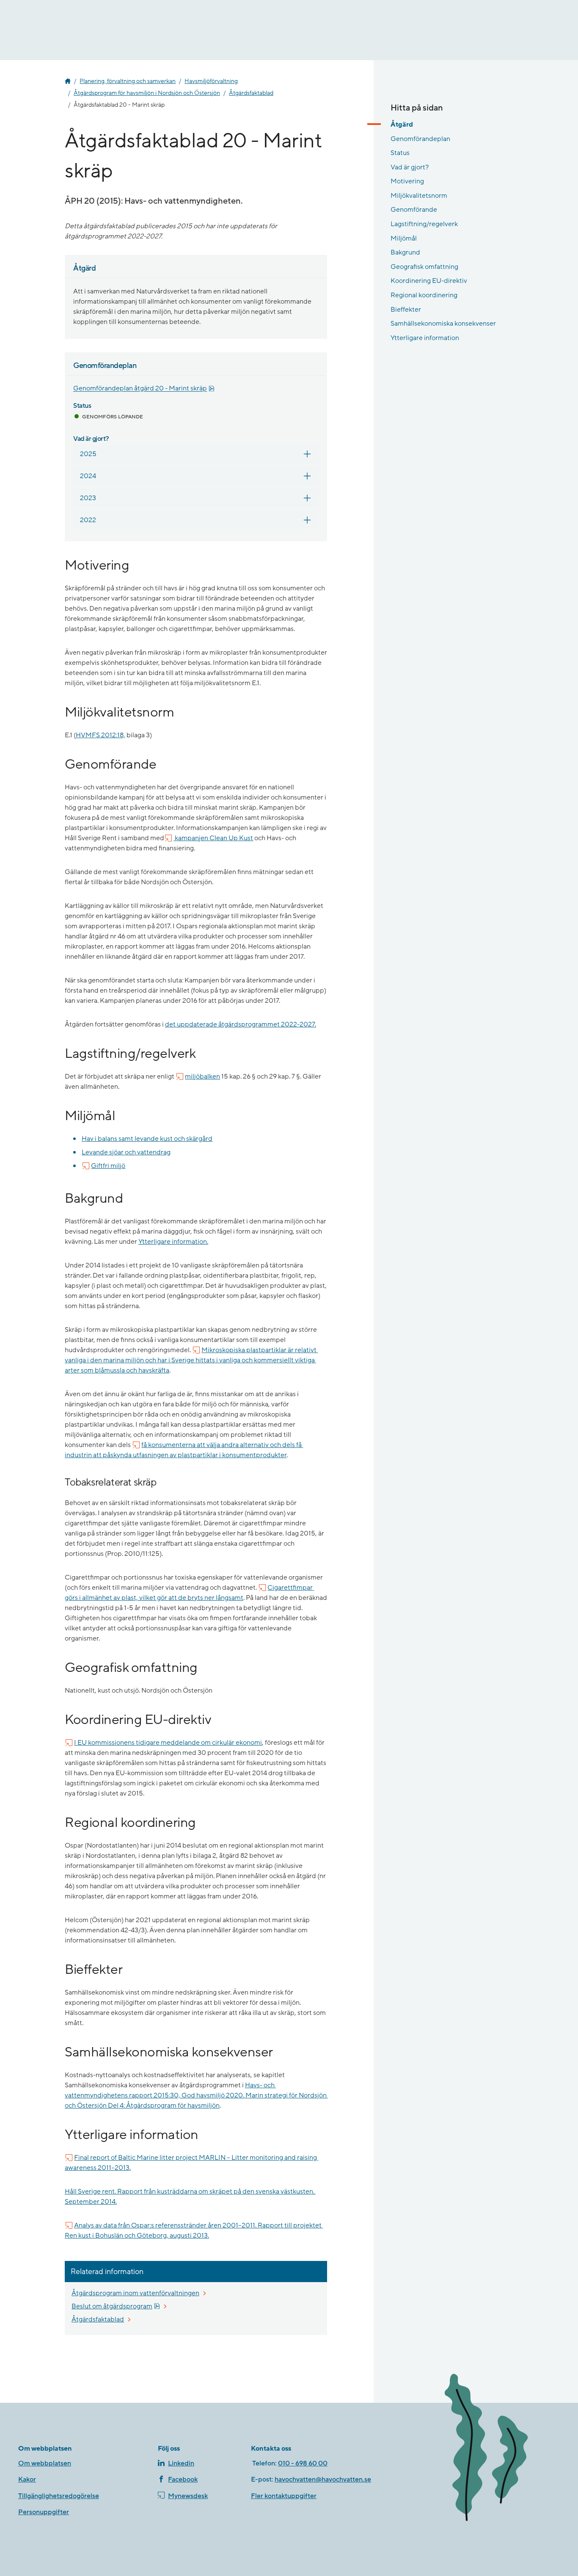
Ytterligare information (425, 338)
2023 (88, 498)
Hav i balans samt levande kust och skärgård (147, 1139)
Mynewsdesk (188, 2496)
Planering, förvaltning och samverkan (128, 81)
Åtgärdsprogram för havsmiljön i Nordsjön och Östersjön (147, 93)
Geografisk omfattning (424, 267)
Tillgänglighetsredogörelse (59, 2496)
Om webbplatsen (45, 2463)
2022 (88, 520)
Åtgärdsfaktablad (251, 93)
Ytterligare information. (173, 1242)
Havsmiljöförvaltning (211, 81)
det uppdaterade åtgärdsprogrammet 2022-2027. (241, 1024)
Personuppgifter (44, 2512)
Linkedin (181, 2463)
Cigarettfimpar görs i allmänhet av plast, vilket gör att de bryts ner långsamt (189, 1593)
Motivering (407, 181)
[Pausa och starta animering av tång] (498, 2449)
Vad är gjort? (410, 167)
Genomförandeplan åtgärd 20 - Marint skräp (144, 389)
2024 (88, 476)
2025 (88, 454)
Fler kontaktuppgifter (284, 2496)
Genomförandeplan (420, 138)
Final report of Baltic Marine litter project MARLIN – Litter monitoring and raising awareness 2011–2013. (191, 2163)
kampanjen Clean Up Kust (213, 838)
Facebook (183, 2479)
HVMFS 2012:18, (100, 735)
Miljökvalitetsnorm (419, 196)
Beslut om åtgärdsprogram (116, 2306)
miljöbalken (202, 1076)
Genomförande (414, 210)
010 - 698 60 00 (303, 2463)
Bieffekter (406, 309)
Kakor (27, 2479)
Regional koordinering (424, 295)
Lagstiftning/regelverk (424, 224)
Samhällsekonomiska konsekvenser (443, 324)
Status (400, 153)
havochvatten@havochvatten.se (323, 2479)
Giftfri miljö (108, 1166)
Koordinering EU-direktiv (429, 281)
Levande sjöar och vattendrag (126, 1152)
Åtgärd (402, 125)
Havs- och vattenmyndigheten (68, 81)
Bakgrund (405, 252)
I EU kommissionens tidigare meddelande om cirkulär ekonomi (168, 1743)
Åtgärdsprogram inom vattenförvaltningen (135, 2293)
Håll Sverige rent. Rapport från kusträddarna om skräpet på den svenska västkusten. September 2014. (190, 2197)
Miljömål (404, 238)
